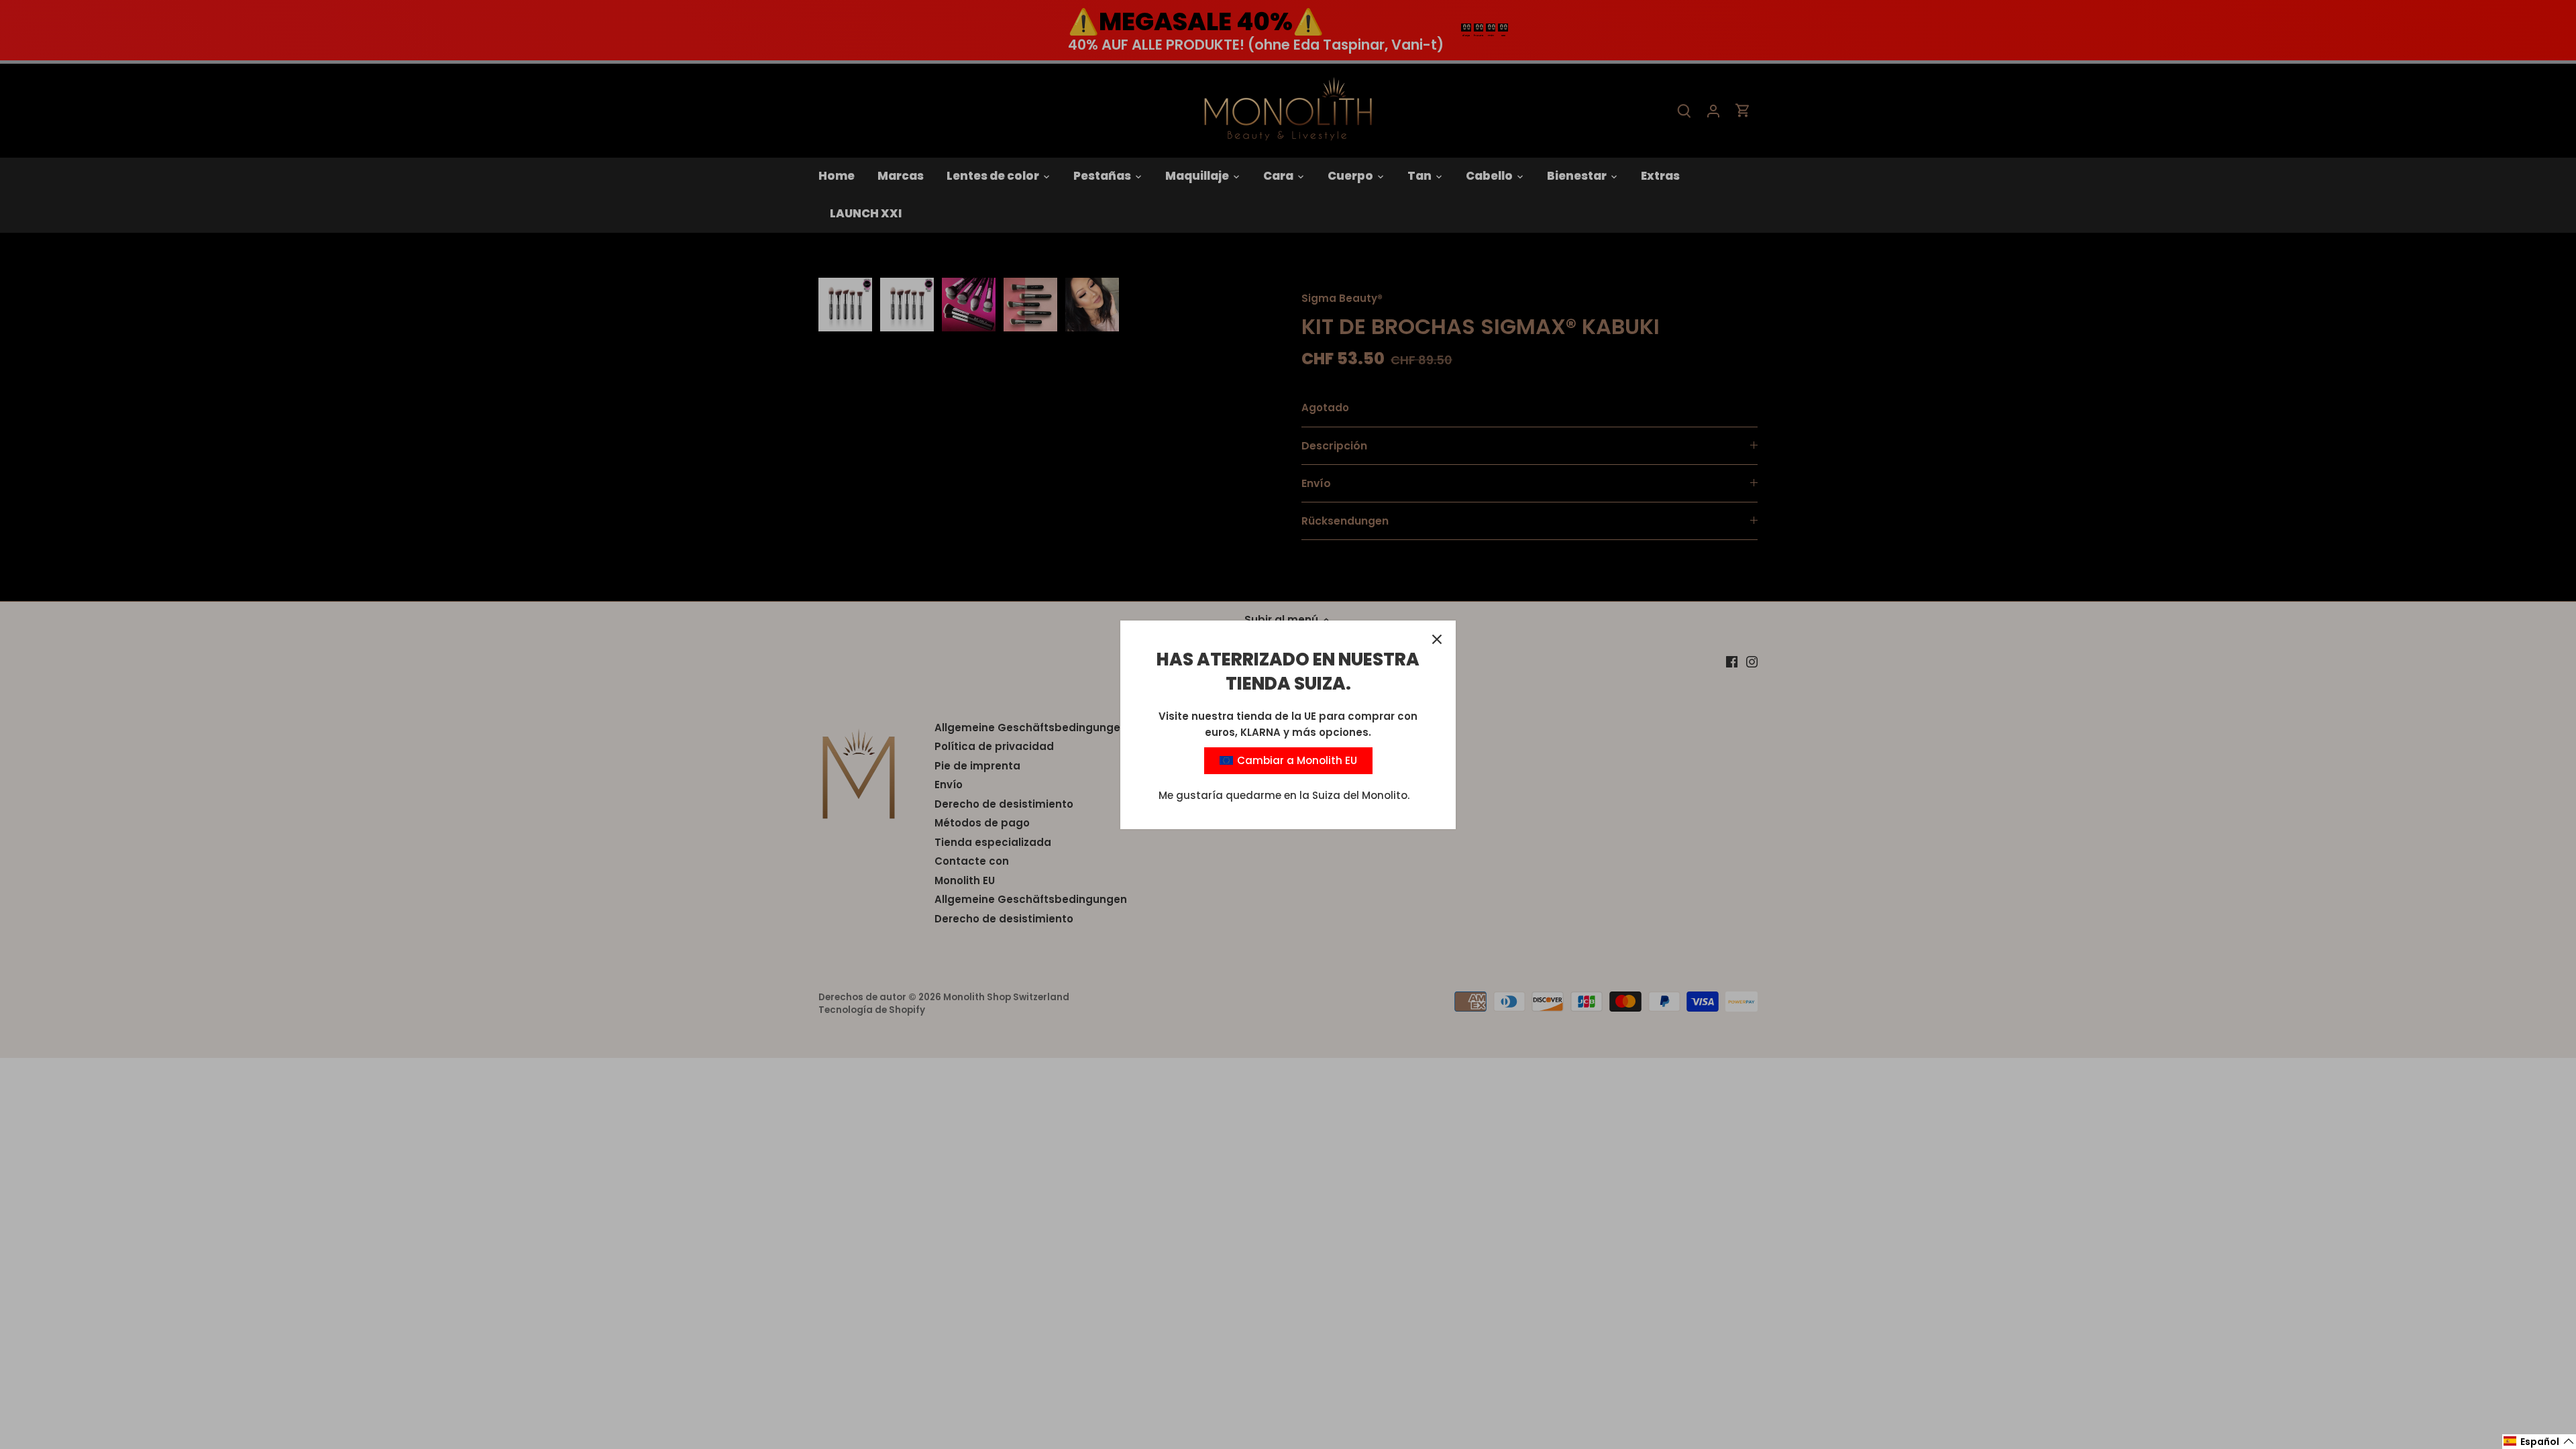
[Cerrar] (1437, 639)
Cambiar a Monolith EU (1296, 760)
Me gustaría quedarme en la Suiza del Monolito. (1284, 795)
